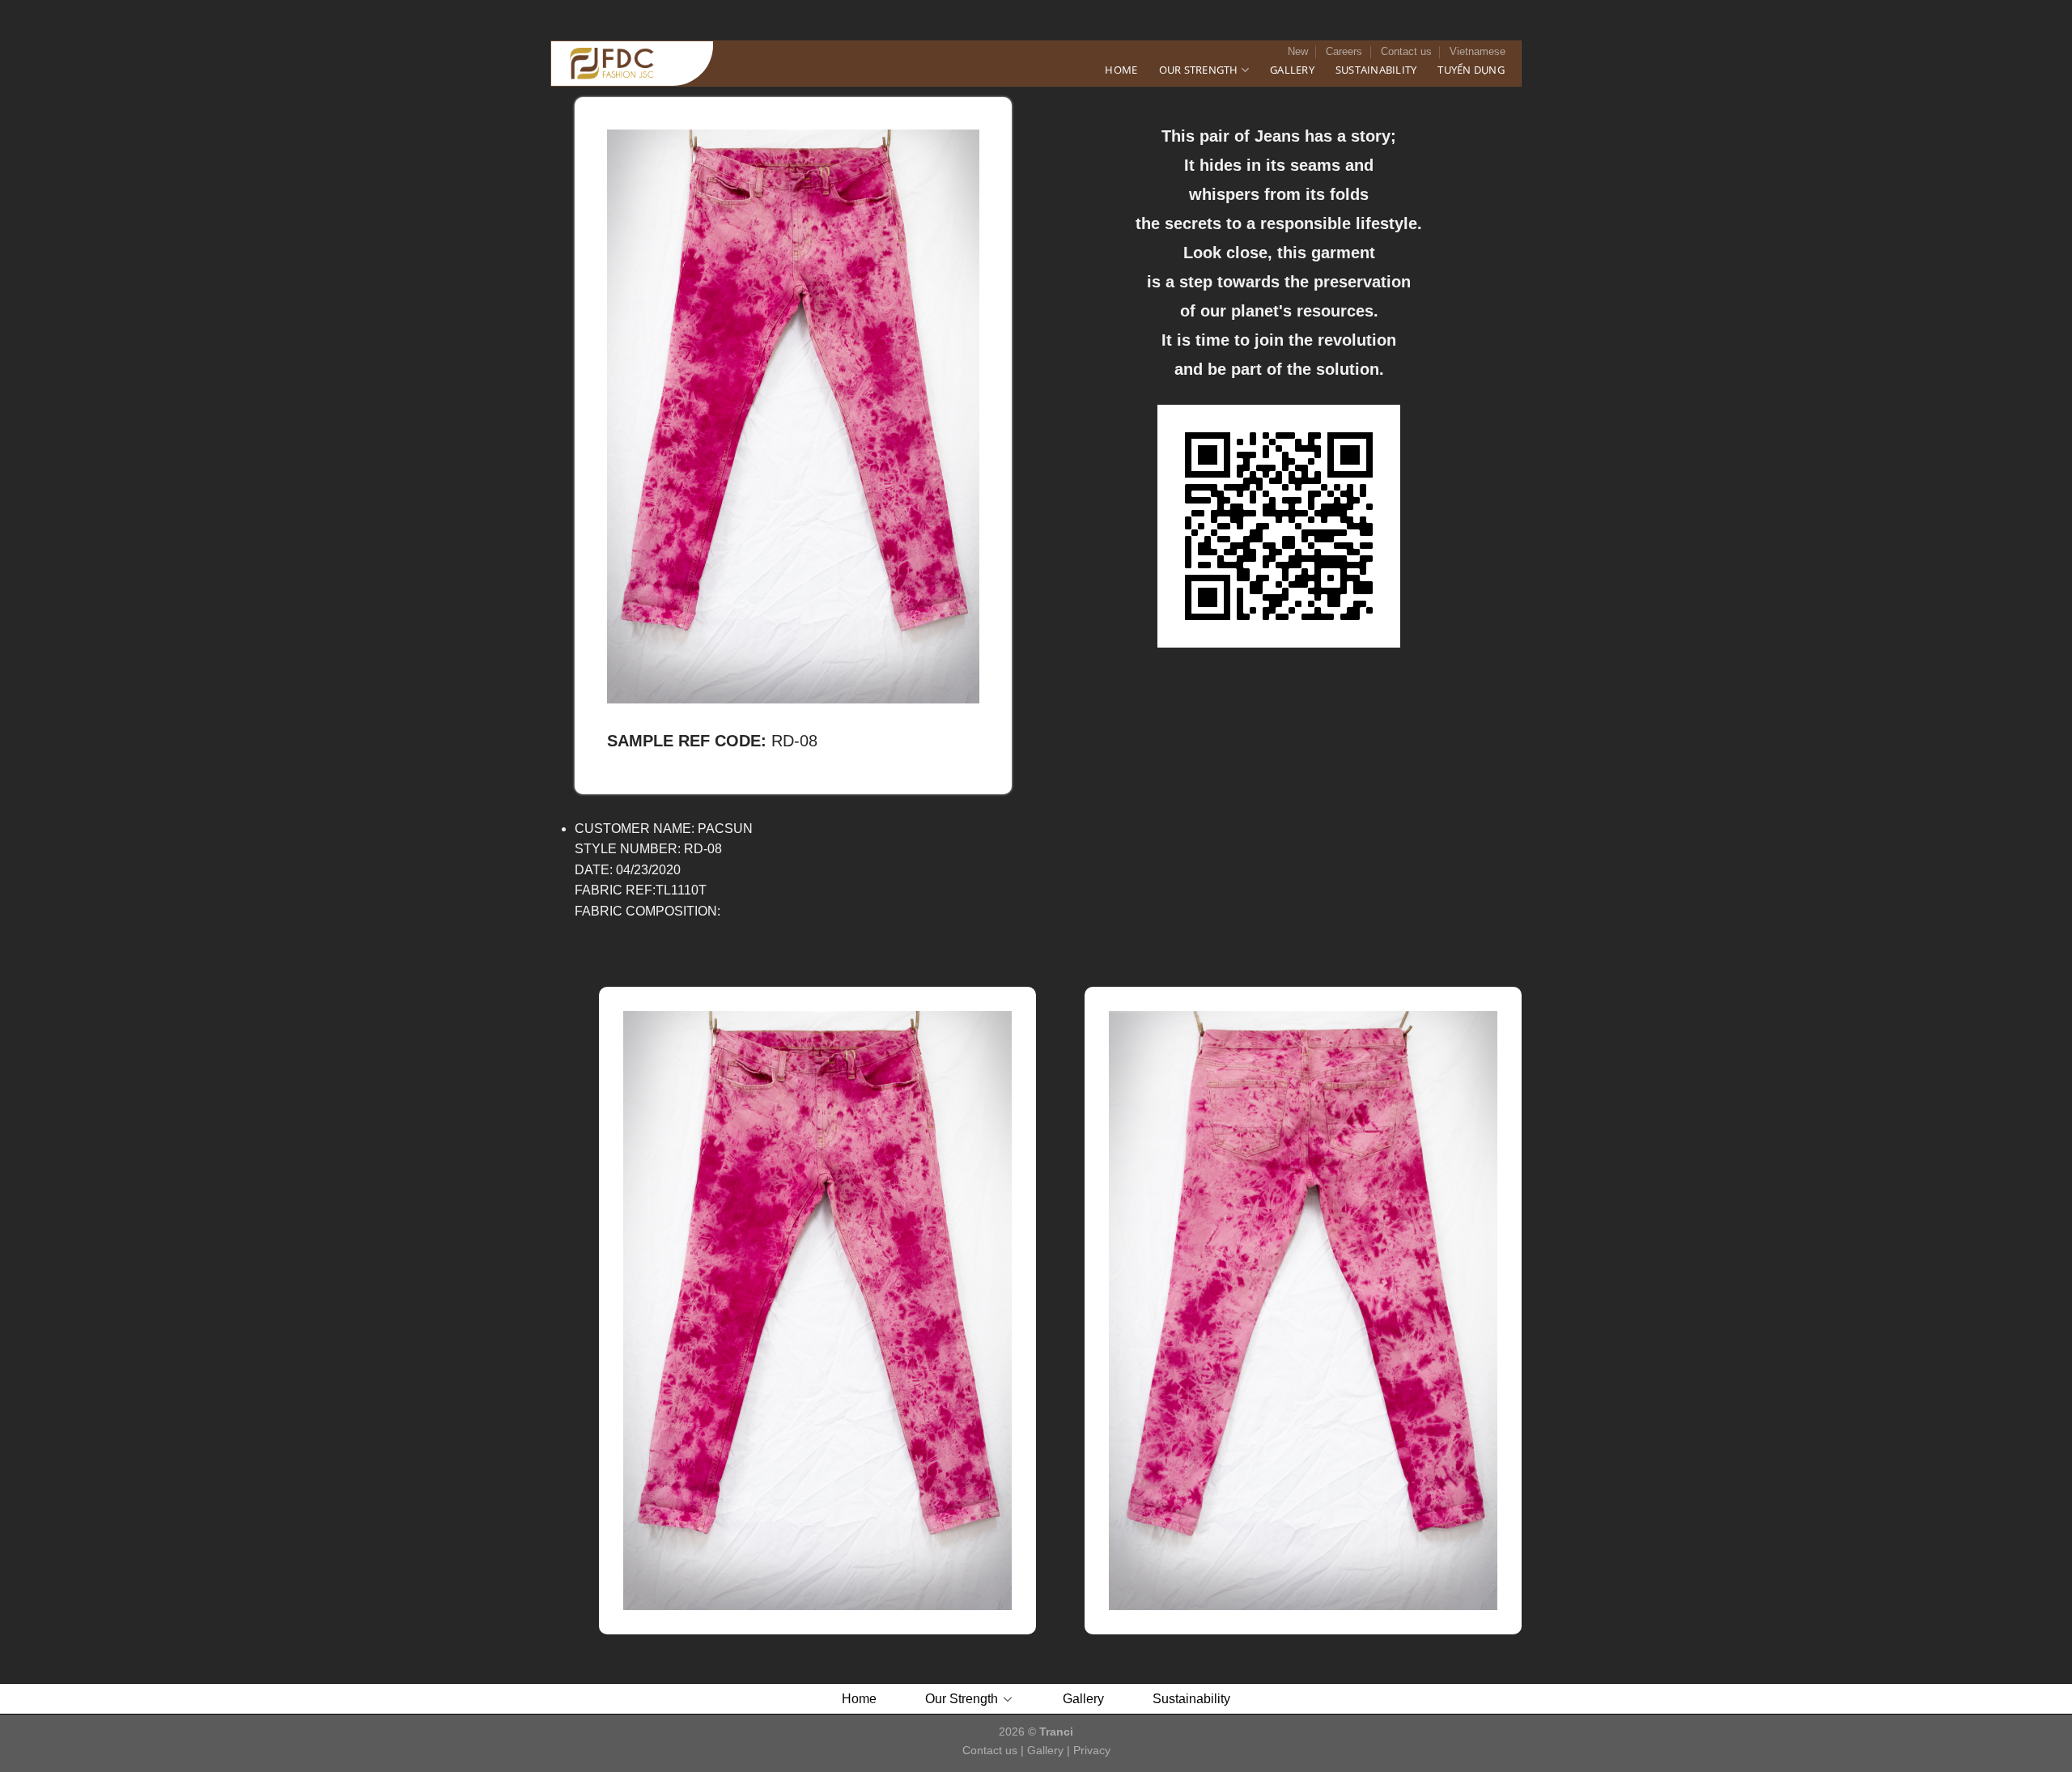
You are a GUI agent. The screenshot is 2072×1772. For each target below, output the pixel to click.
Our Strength (1199, 70)
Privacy (1092, 1750)
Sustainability (1376, 70)
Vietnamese (1478, 51)
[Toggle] (1008, 1698)
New (1298, 51)
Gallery (1292, 70)
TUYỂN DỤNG (1471, 70)
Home (1121, 70)
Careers (1344, 51)
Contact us (1406, 51)
